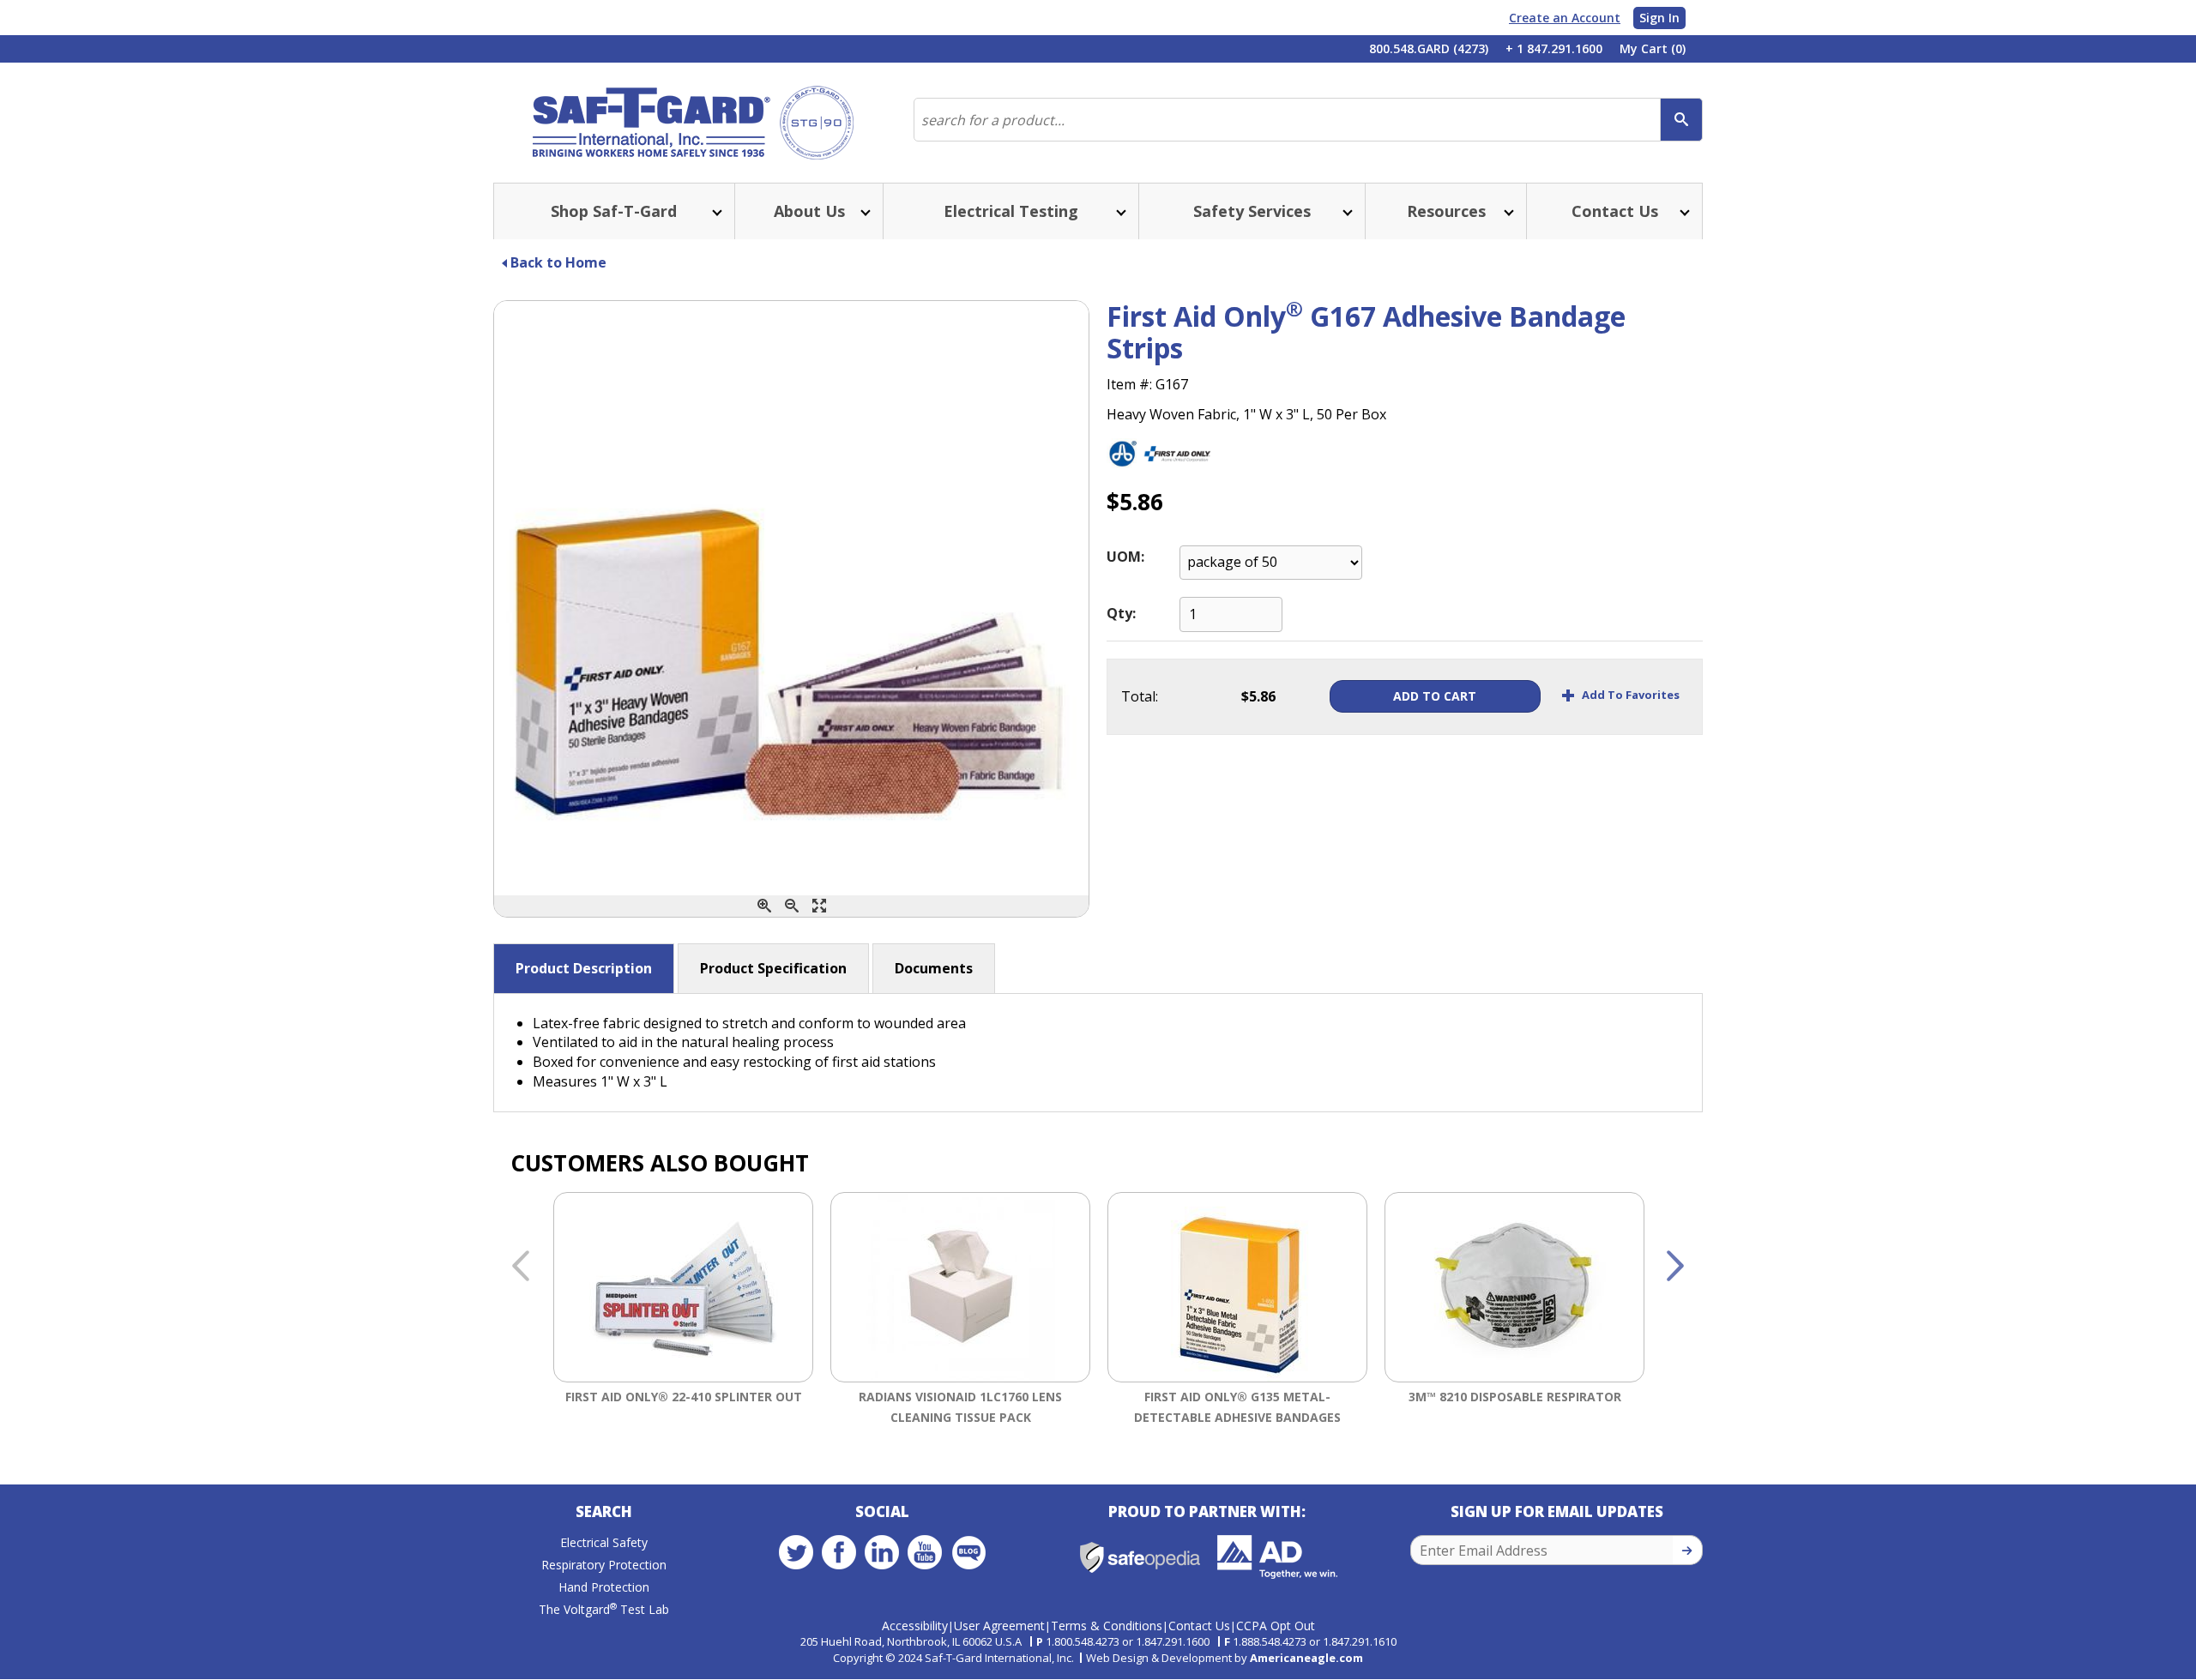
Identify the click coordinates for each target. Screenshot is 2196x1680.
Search (604, 1511)
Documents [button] (934, 968)
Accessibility (915, 1626)
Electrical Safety (604, 1542)
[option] (683, 1312)
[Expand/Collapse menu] (715, 211)
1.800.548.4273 (1083, 1641)
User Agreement (999, 1626)
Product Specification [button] (773, 968)
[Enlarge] (819, 906)
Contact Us (1199, 1626)
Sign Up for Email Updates (1557, 1511)
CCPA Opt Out (1276, 1626)
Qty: (1121, 613)
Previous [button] (521, 1267)
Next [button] (1675, 1267)
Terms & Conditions (1107, 1626)
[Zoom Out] (792, 906)
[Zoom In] (764, 906)
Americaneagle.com (1306, 1658)
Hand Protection (604, 1587)
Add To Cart (1435, 696)
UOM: (1125, 557)
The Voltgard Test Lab (604, 1609)
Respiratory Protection (604, 1565)
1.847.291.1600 (1173, 1641)
